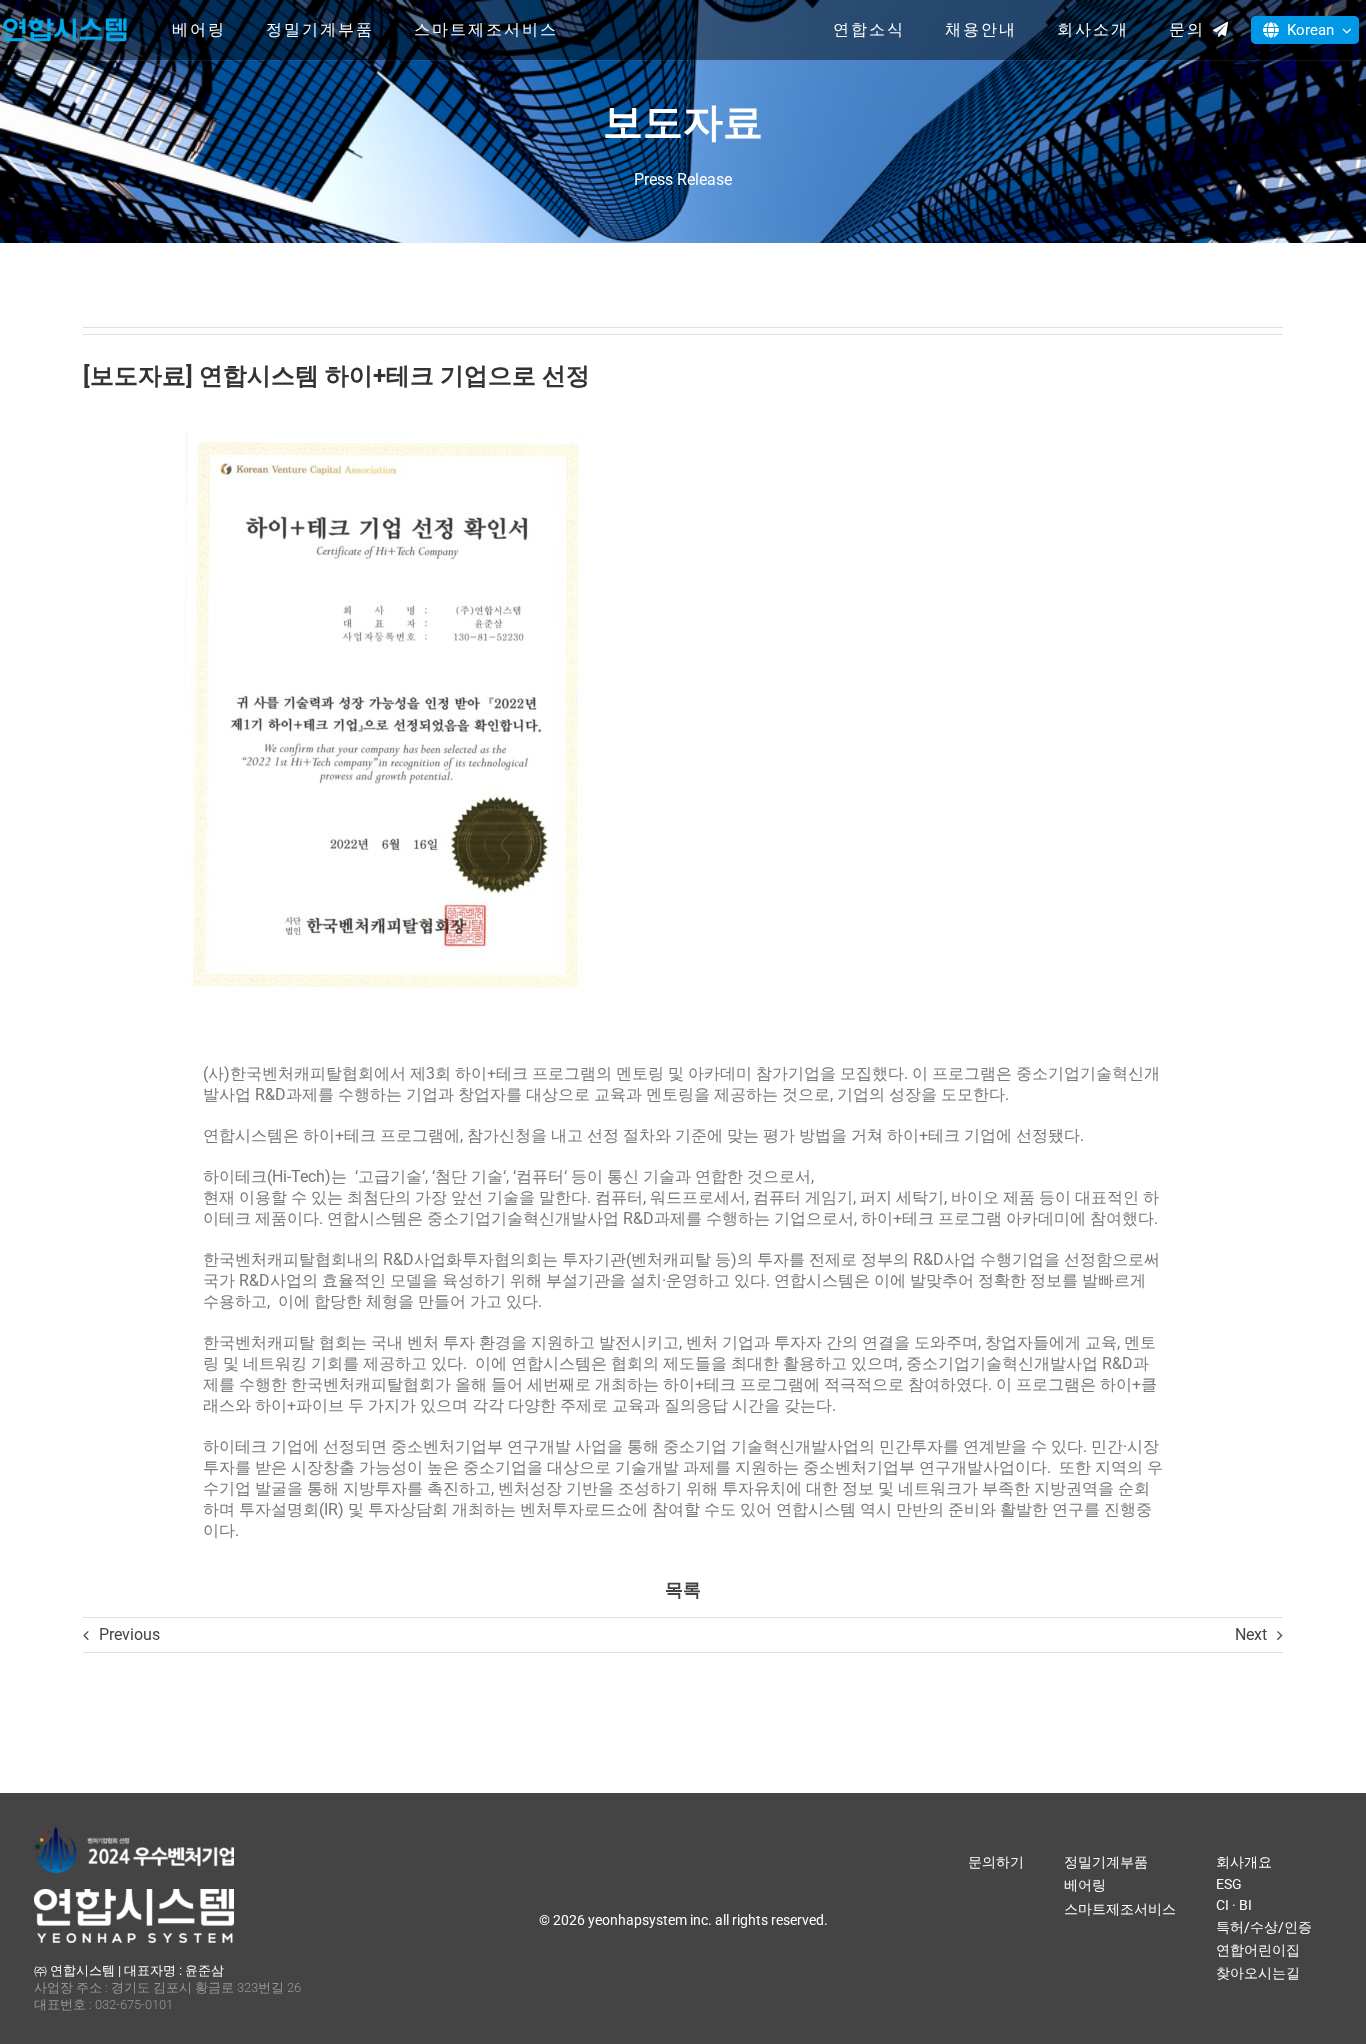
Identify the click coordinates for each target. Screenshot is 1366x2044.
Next (1251, 1634)
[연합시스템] (65, 19)
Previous (129, 1634)
